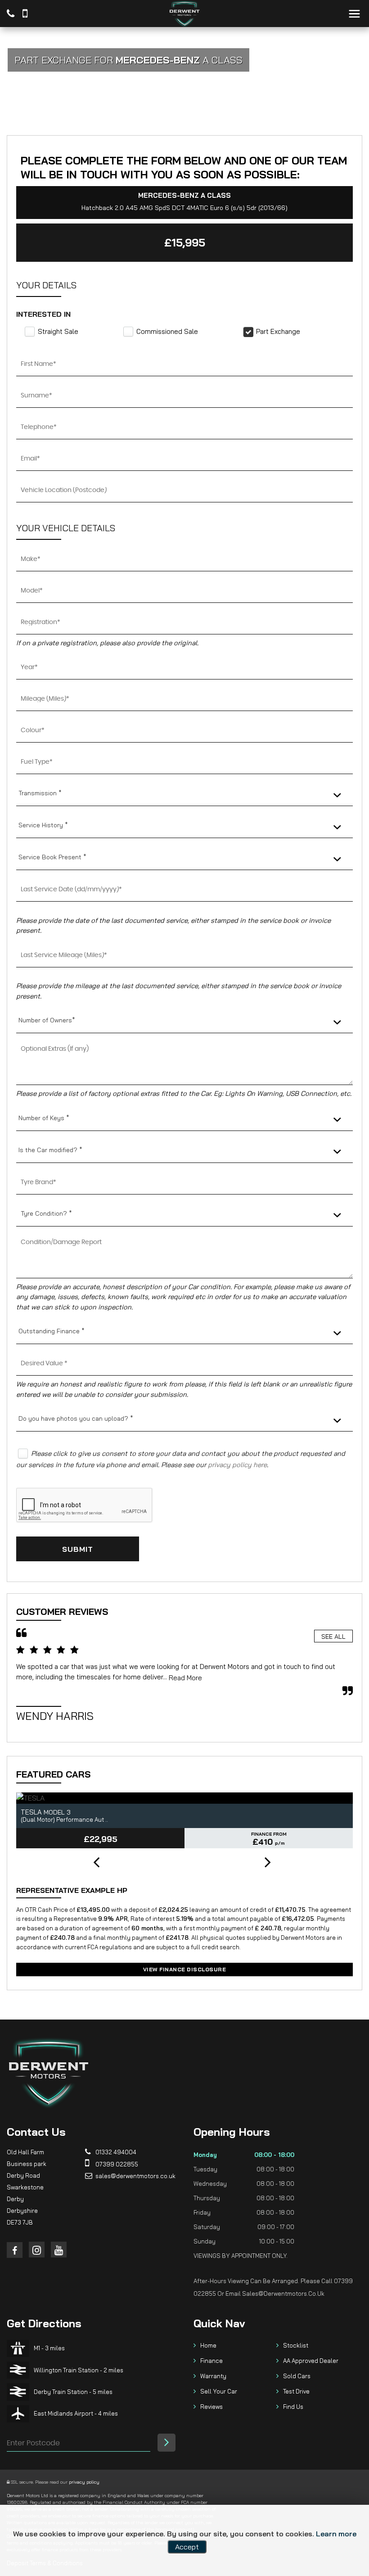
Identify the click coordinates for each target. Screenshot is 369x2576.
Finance (211, 2361)
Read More (185, 1678)
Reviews (211, 2407)
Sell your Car (219, 2391)
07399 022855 (116, 2164)
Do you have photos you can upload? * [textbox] (76, 1418)
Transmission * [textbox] (40, 793)
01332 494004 (115, 2152)
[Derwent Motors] (184, 14)
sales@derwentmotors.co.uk (135, 2176)
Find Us (293, 2407)
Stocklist (296, 2345)
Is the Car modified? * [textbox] (50, 1150)
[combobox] (184, 793)
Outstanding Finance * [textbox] (52, 1331)
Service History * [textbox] (43, 825)
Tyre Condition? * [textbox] (46, 1213)
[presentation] (96, 1863)
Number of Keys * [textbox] (44, 1118)
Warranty (213, 2376)
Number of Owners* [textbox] (47, 1020)
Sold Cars (297, 2376)
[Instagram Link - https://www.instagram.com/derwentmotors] (37, 2250)
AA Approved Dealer (311, 2361)
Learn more (336, 2534)
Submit (78, 1549)
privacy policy (84, 2482)
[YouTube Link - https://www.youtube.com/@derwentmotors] (59, 2250)
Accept (187, 2547)
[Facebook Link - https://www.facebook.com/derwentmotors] (15, 2250)
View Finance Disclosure (185, 1969)
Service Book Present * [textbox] (52, 857)
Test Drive (296, 2391)
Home (208, 2345)
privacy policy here (237, 1465)
